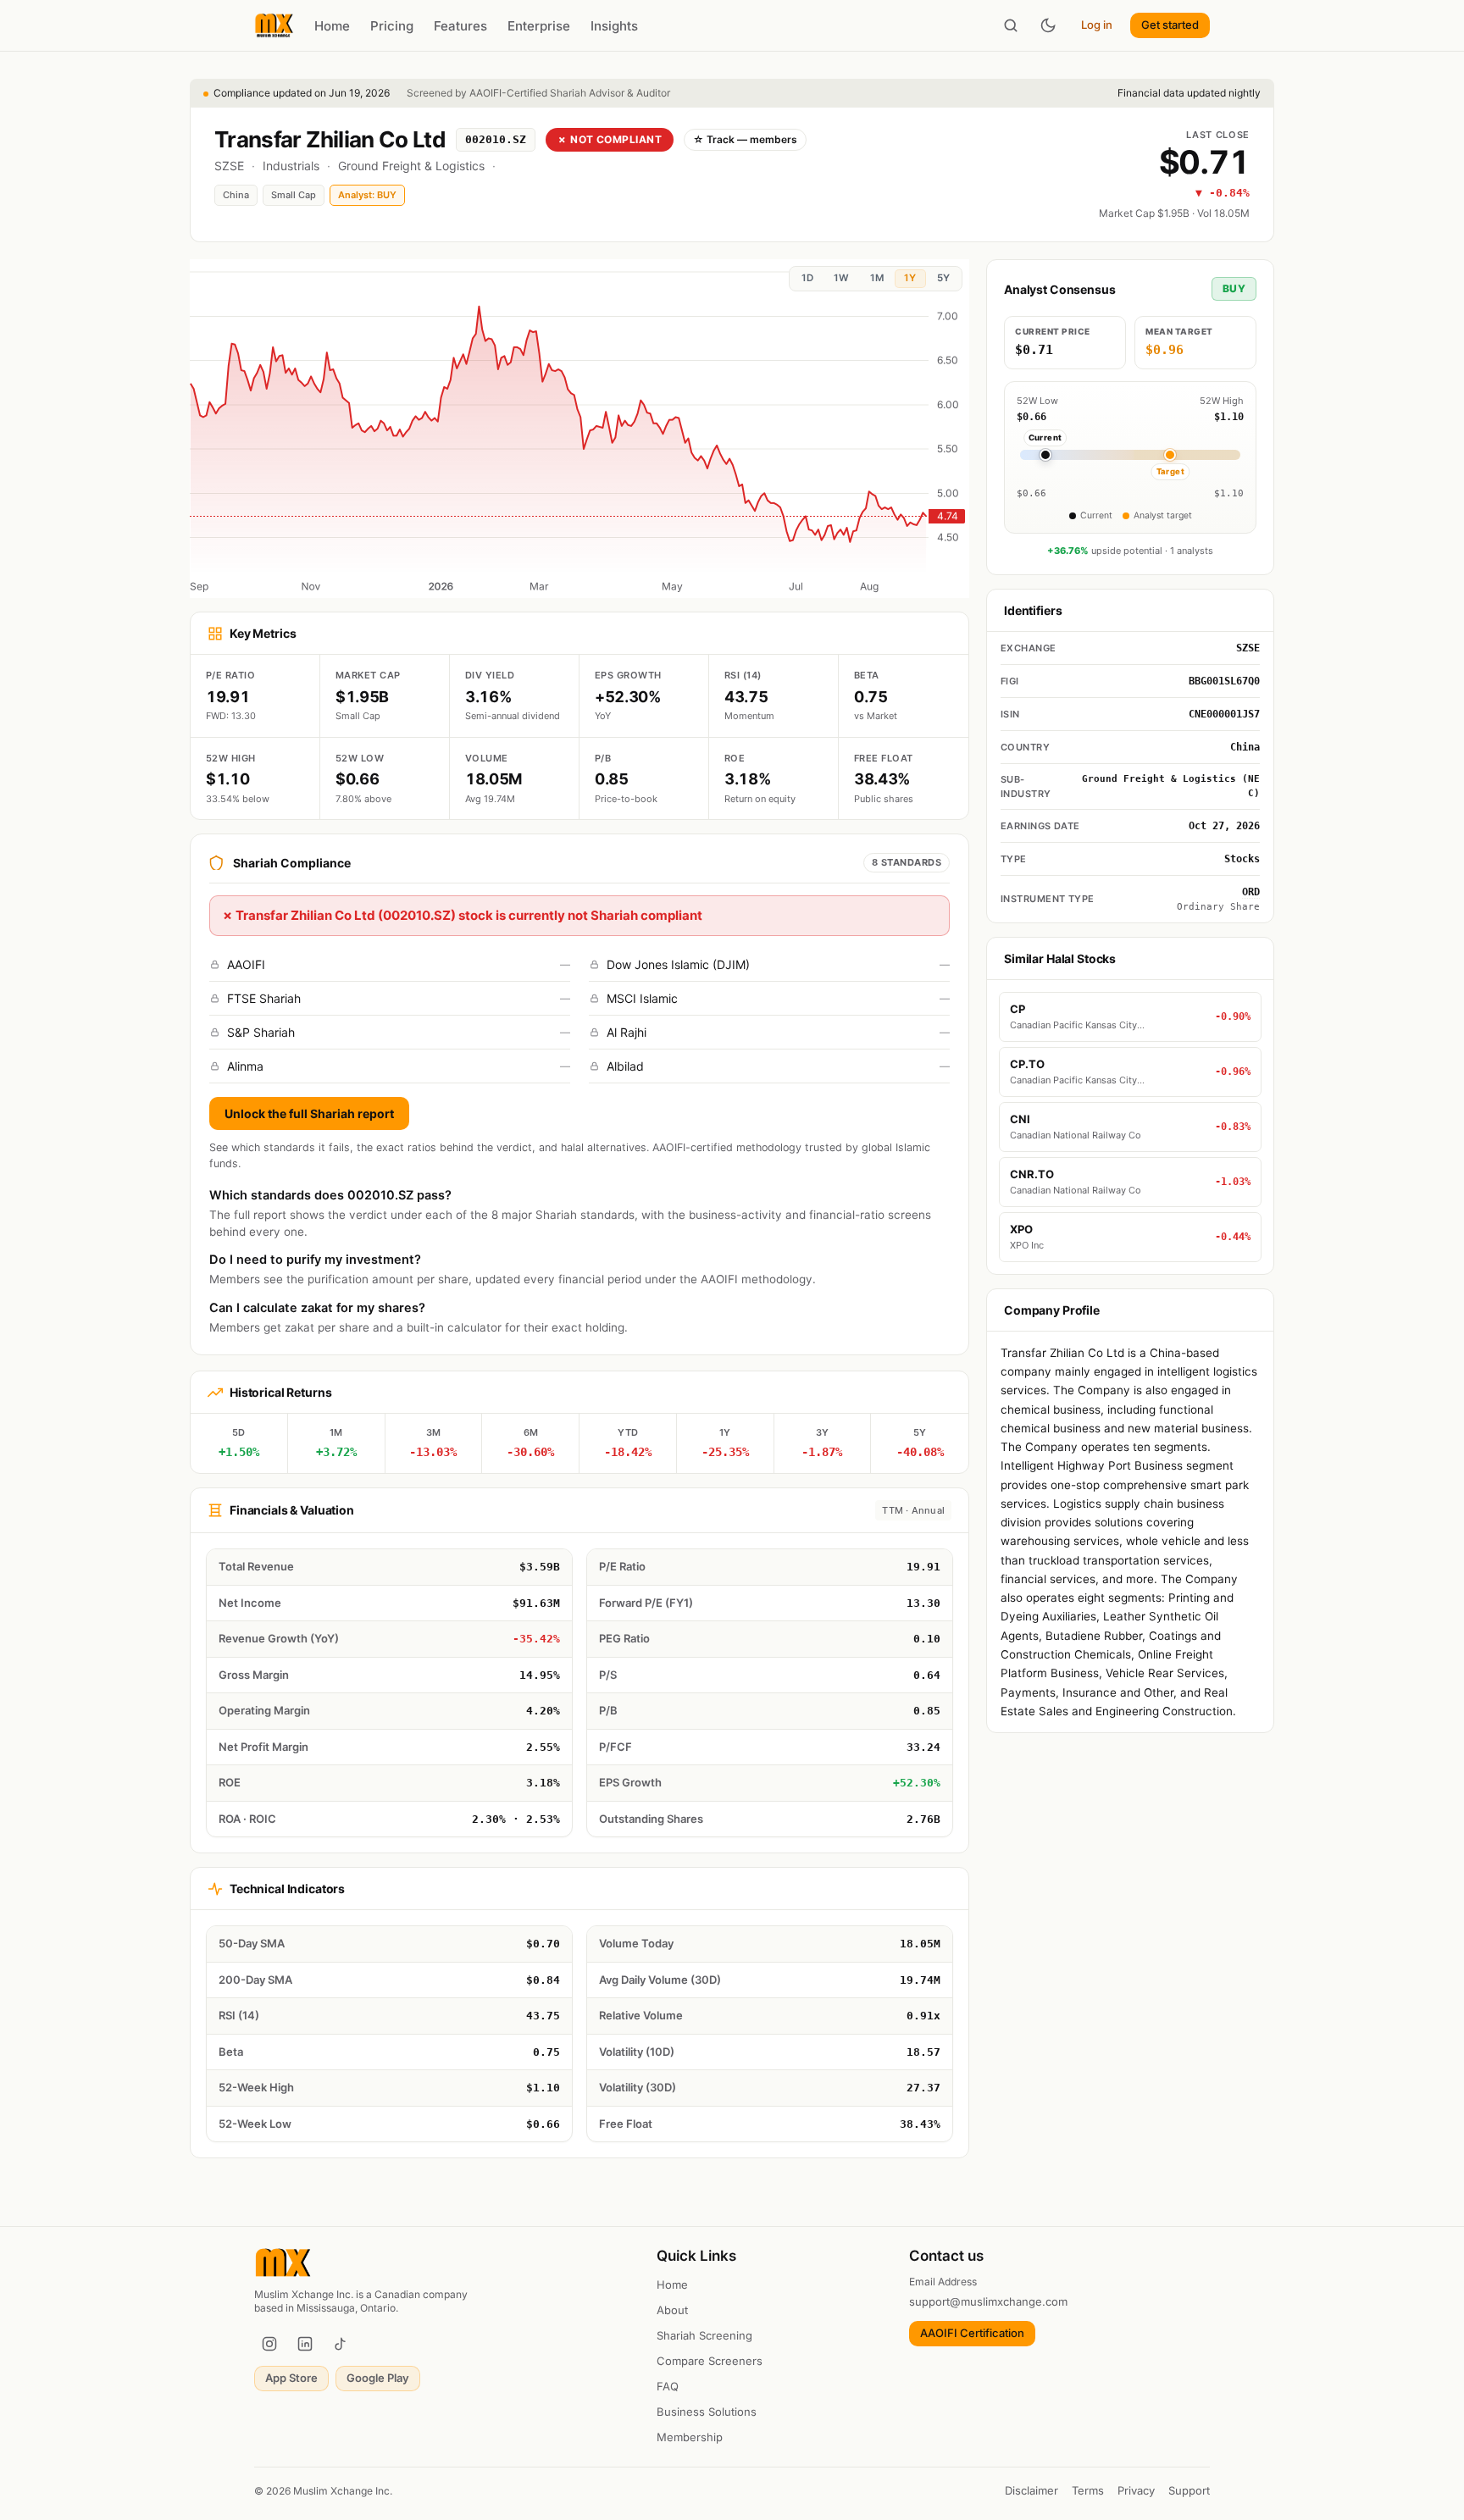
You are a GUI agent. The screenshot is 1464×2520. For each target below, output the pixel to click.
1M (877, 278)
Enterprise (539, 26)
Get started (1170, 25)
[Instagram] (269, 2344)
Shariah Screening (704, 2335)
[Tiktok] (341, 2344)
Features (460, 26)
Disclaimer (1031, 2490)
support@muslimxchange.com (988, 2301)
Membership (690, 2437)
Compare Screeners (710, 2361)
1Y (910, 278)
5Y (943, 278)
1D (807, 278)
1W (841, 278)
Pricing (392, 26)
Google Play (378, 2378)
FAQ (668, 2386)
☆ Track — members (745, 139)
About (672, 2310)
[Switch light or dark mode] (1048, 25)
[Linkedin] (305, 2344)
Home (332, 26)
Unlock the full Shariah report (309, 1113)
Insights (614, 26)
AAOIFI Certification (972, 2333)
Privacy (1136, 2490)
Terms (1088, 2490)
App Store (291, 2378)
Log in (1097, 25)
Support (1189, 2490)
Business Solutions (707, 2412)
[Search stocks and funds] (1011, 25)
